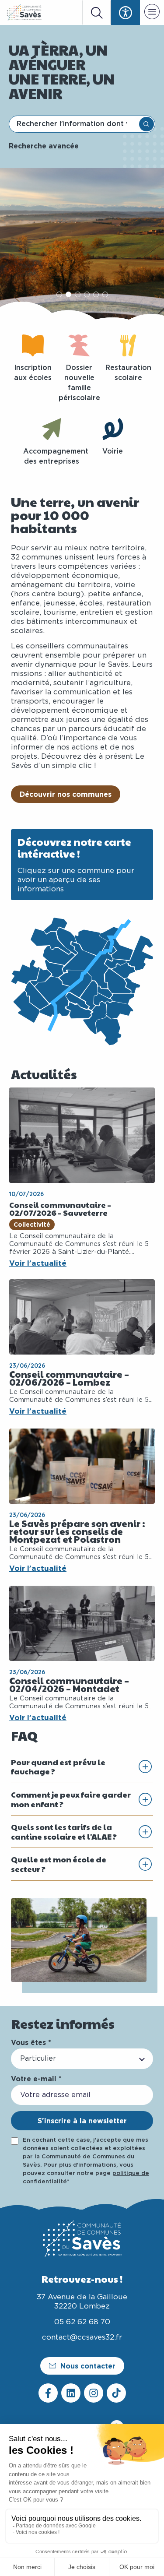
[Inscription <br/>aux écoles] (33, 345)
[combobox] (75, 124)
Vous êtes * (31, 2042)
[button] (152, 13)
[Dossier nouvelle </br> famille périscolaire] (79, 345)
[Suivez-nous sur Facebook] (48, 2393)
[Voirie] (113, 429)
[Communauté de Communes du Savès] (24, 12)
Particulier (38, 2059)
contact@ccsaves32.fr (82, 2337)
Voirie (113, 451)
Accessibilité (126, 12)
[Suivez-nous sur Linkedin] (71, 2393)
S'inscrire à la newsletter (82, 2121)
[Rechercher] (147, 124)
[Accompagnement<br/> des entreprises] (52, 429)
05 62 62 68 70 (82, 2322)
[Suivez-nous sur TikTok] (116, 2393)
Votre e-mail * (36, 2079)
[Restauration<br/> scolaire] (128, 345)
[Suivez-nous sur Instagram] (94, 2393)
